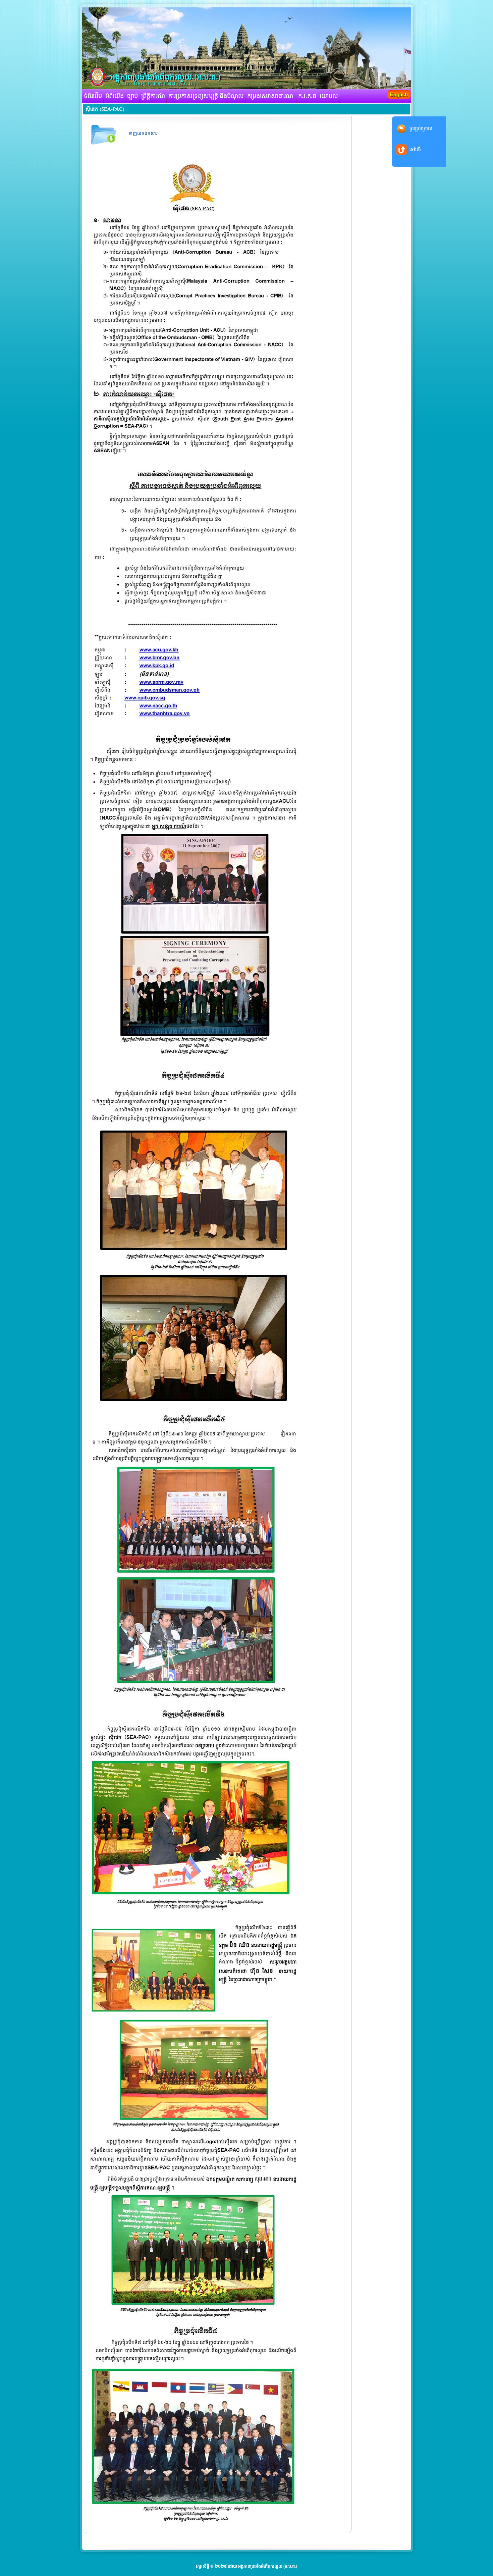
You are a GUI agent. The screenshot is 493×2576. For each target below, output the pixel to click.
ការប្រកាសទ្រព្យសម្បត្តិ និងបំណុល (206, 96)
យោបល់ (329, 96)
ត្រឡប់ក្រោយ (421, 129)
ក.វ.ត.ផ (307, 96)
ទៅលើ (415, 149)
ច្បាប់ (132, 96)
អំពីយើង (115, 96)
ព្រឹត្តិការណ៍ (153, 96)
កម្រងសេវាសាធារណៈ (271, 96)
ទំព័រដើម (93, 96)
